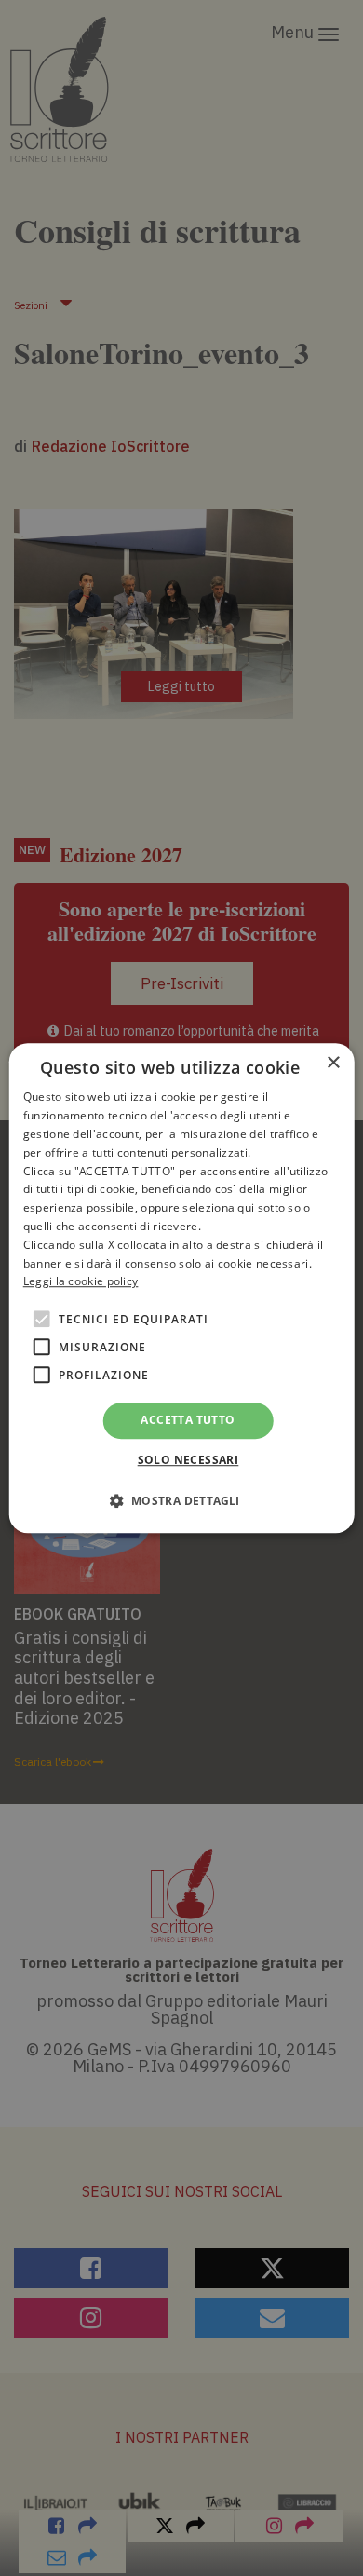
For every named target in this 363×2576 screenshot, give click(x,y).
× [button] (333, 1063)
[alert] (181, 1288)
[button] (181, 1500)
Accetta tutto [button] (188, 1420)
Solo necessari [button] (188, 1460)
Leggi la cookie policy (81, 1282)
